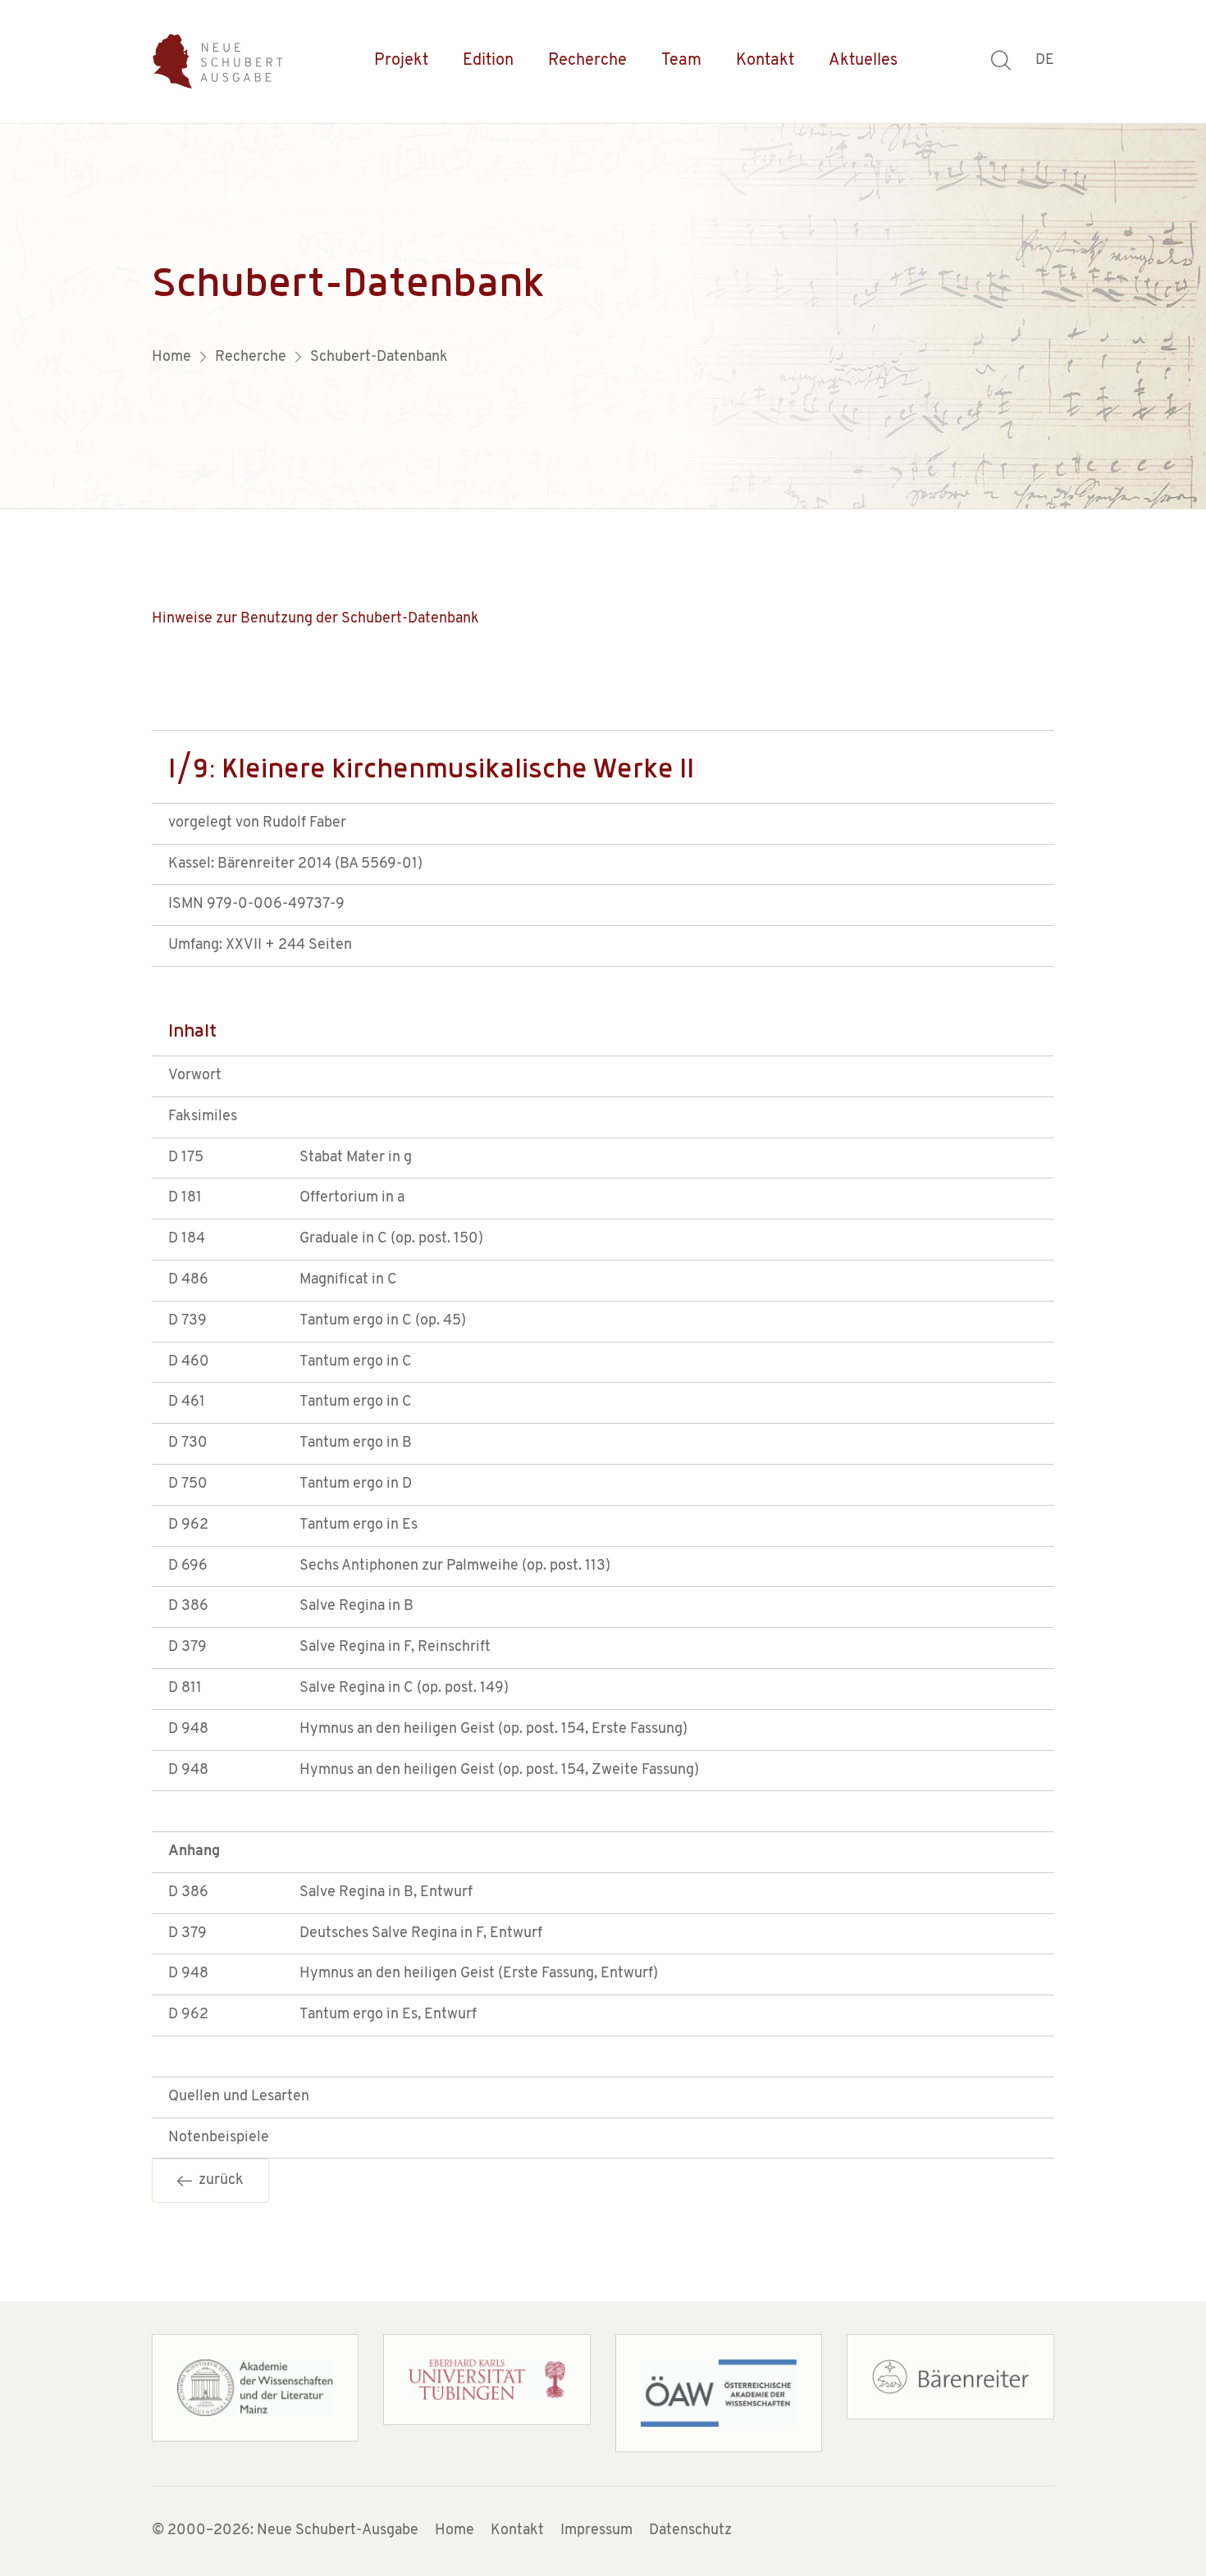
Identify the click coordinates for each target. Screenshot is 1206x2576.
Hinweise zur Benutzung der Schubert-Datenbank (315, 619)
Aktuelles (863, 61)
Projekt (401, 61)
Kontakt (765, 61)
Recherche (587, 61)
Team (681, 61)
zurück (218, 2181)
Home (455, 2531)
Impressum (596, 2531)
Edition (488, 61)
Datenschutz (690, 2531)
